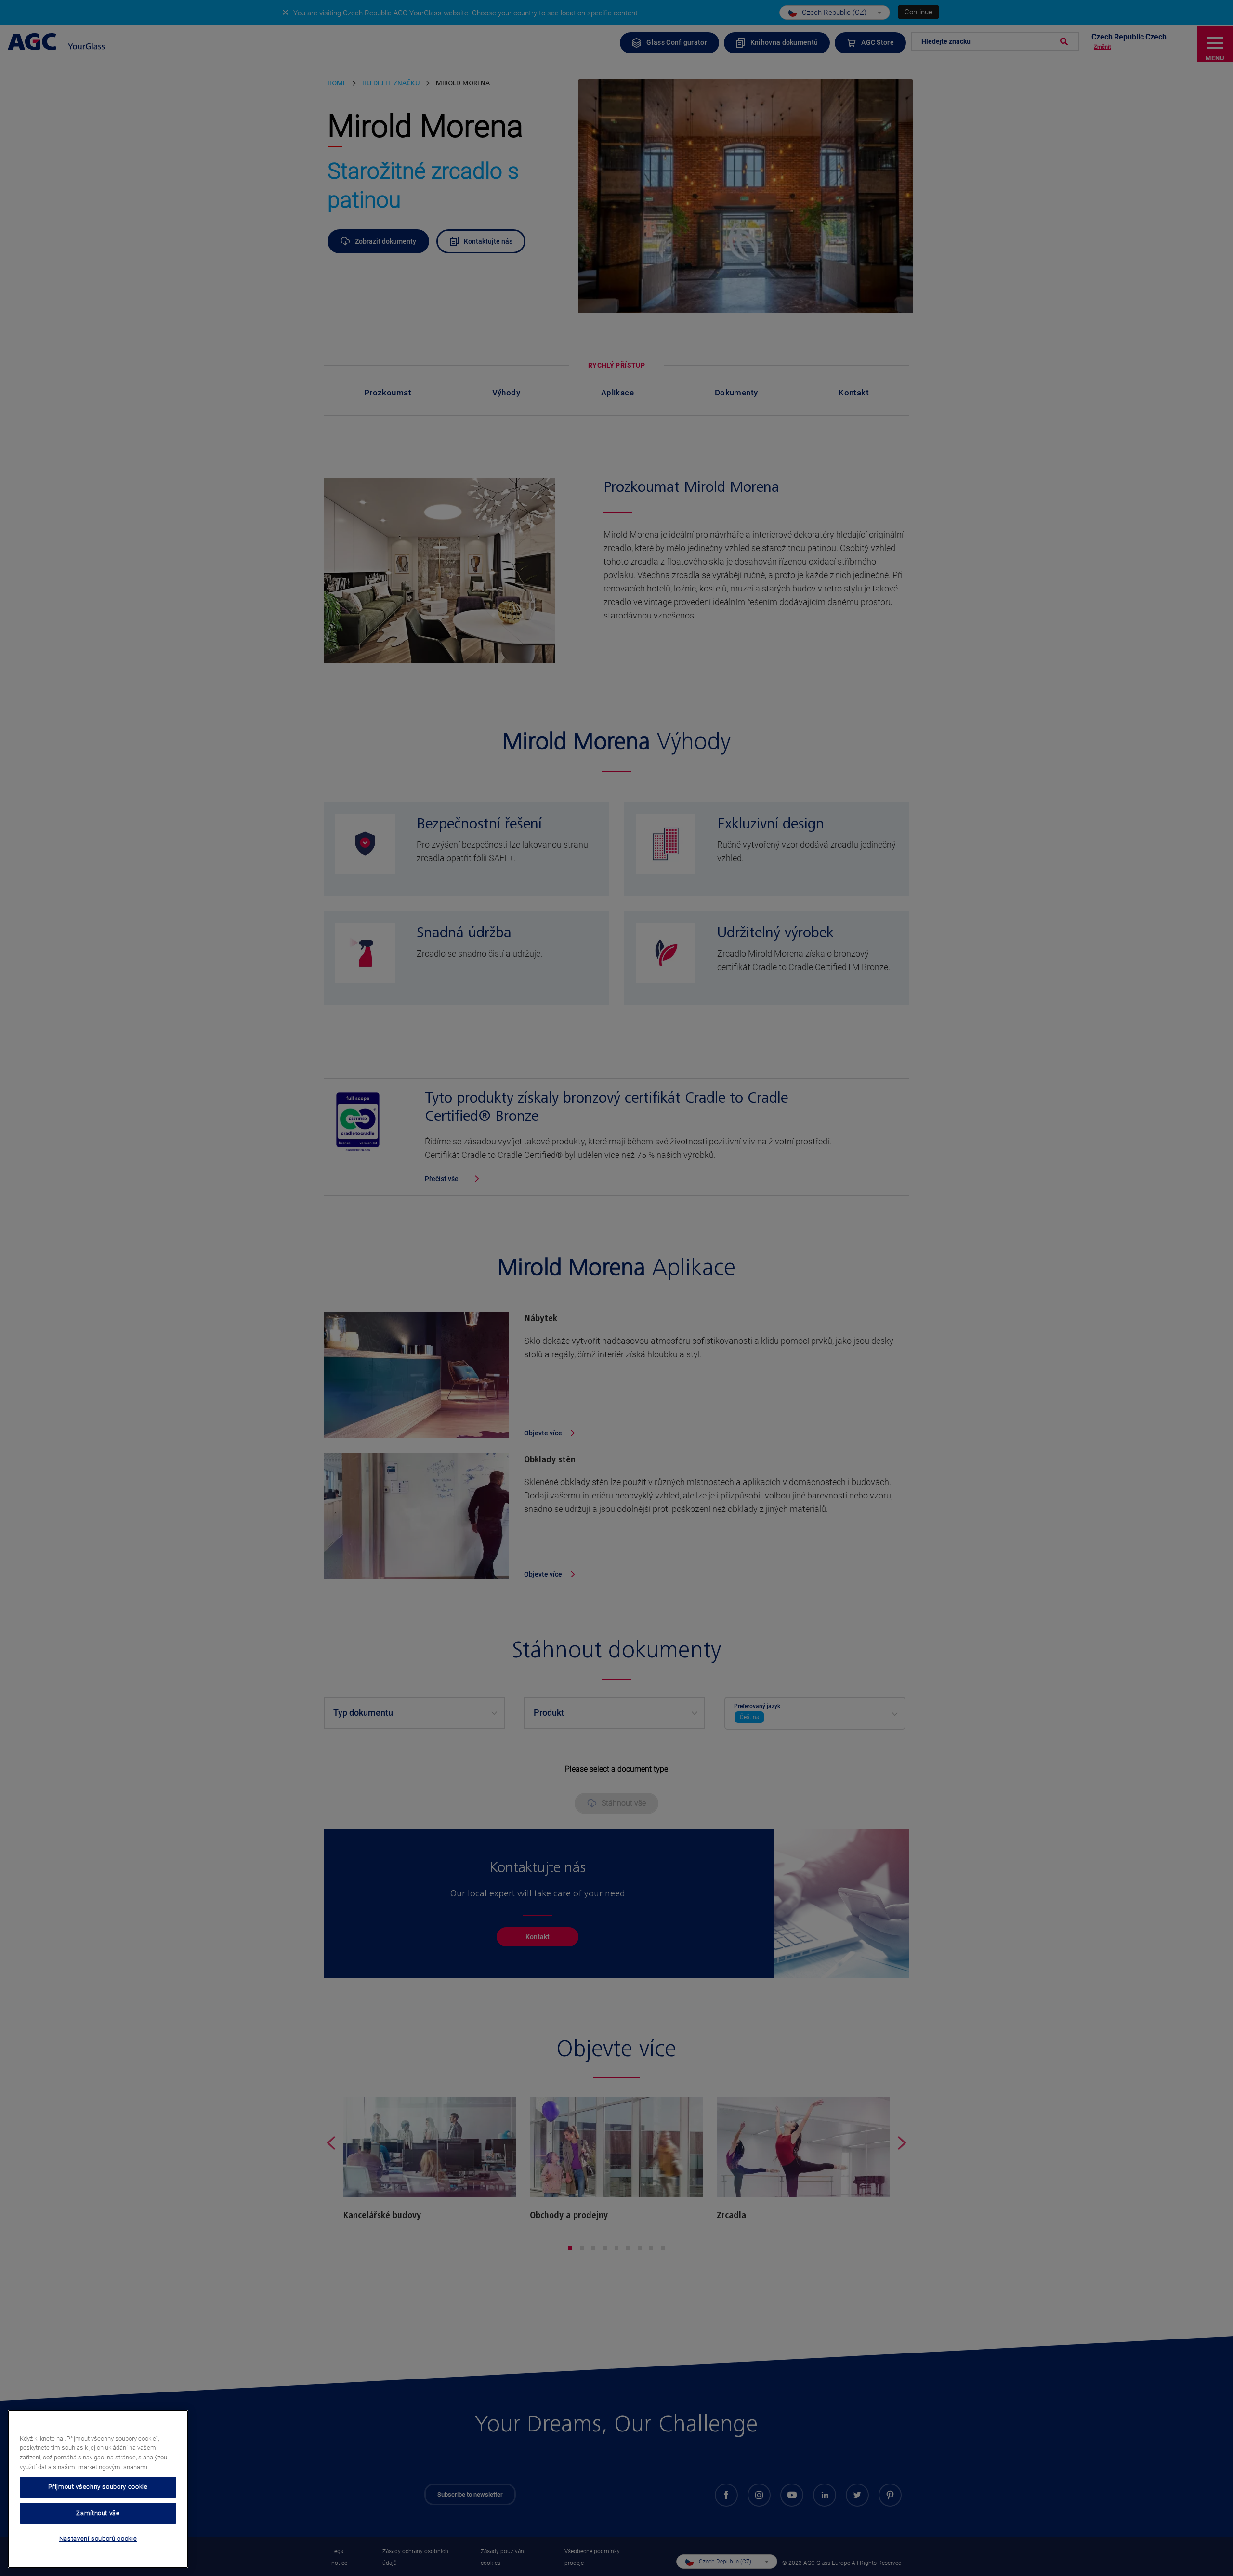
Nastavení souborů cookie (98, 2539)
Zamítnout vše (98, 2513)
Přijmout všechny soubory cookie (98, 2487)
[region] (98, 2489)
